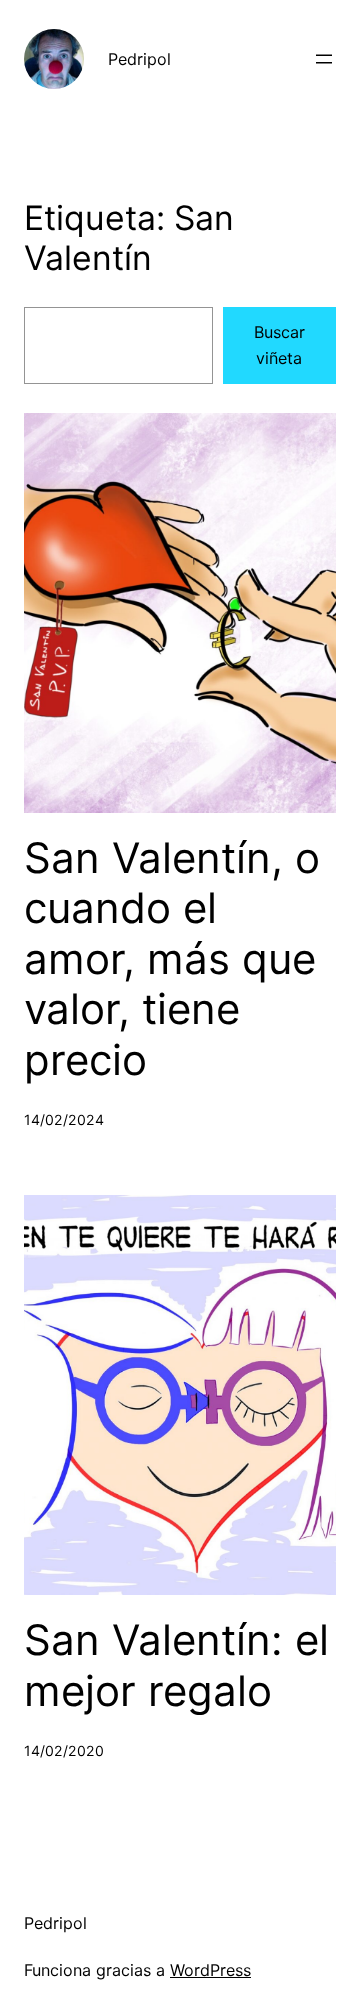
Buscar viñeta (279, 345)
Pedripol (139, 59)
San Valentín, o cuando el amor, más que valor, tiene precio (172, 959)
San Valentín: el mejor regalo (176, 1665)
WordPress (210, 1970)
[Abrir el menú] (324, 59)
